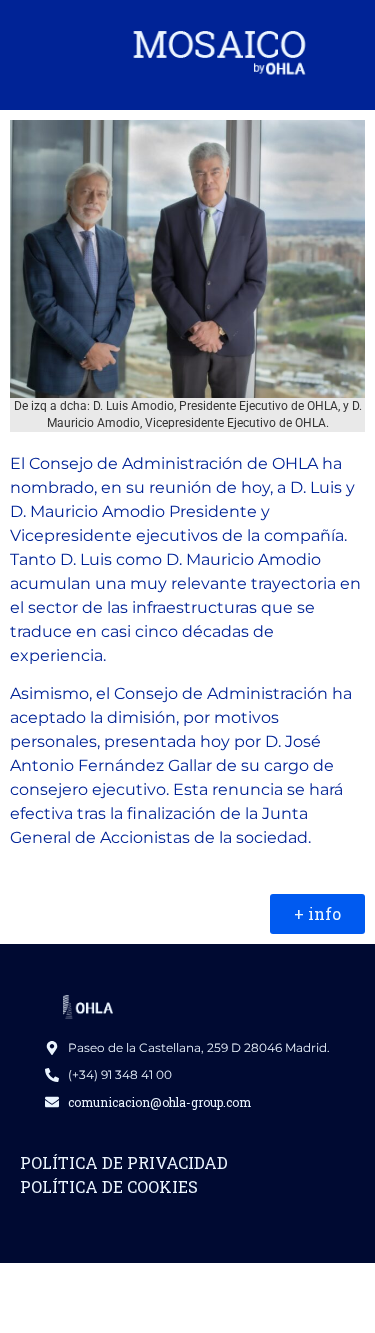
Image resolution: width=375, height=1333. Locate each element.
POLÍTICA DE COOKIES (109, 1186)
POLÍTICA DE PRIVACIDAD (124, 1162)
